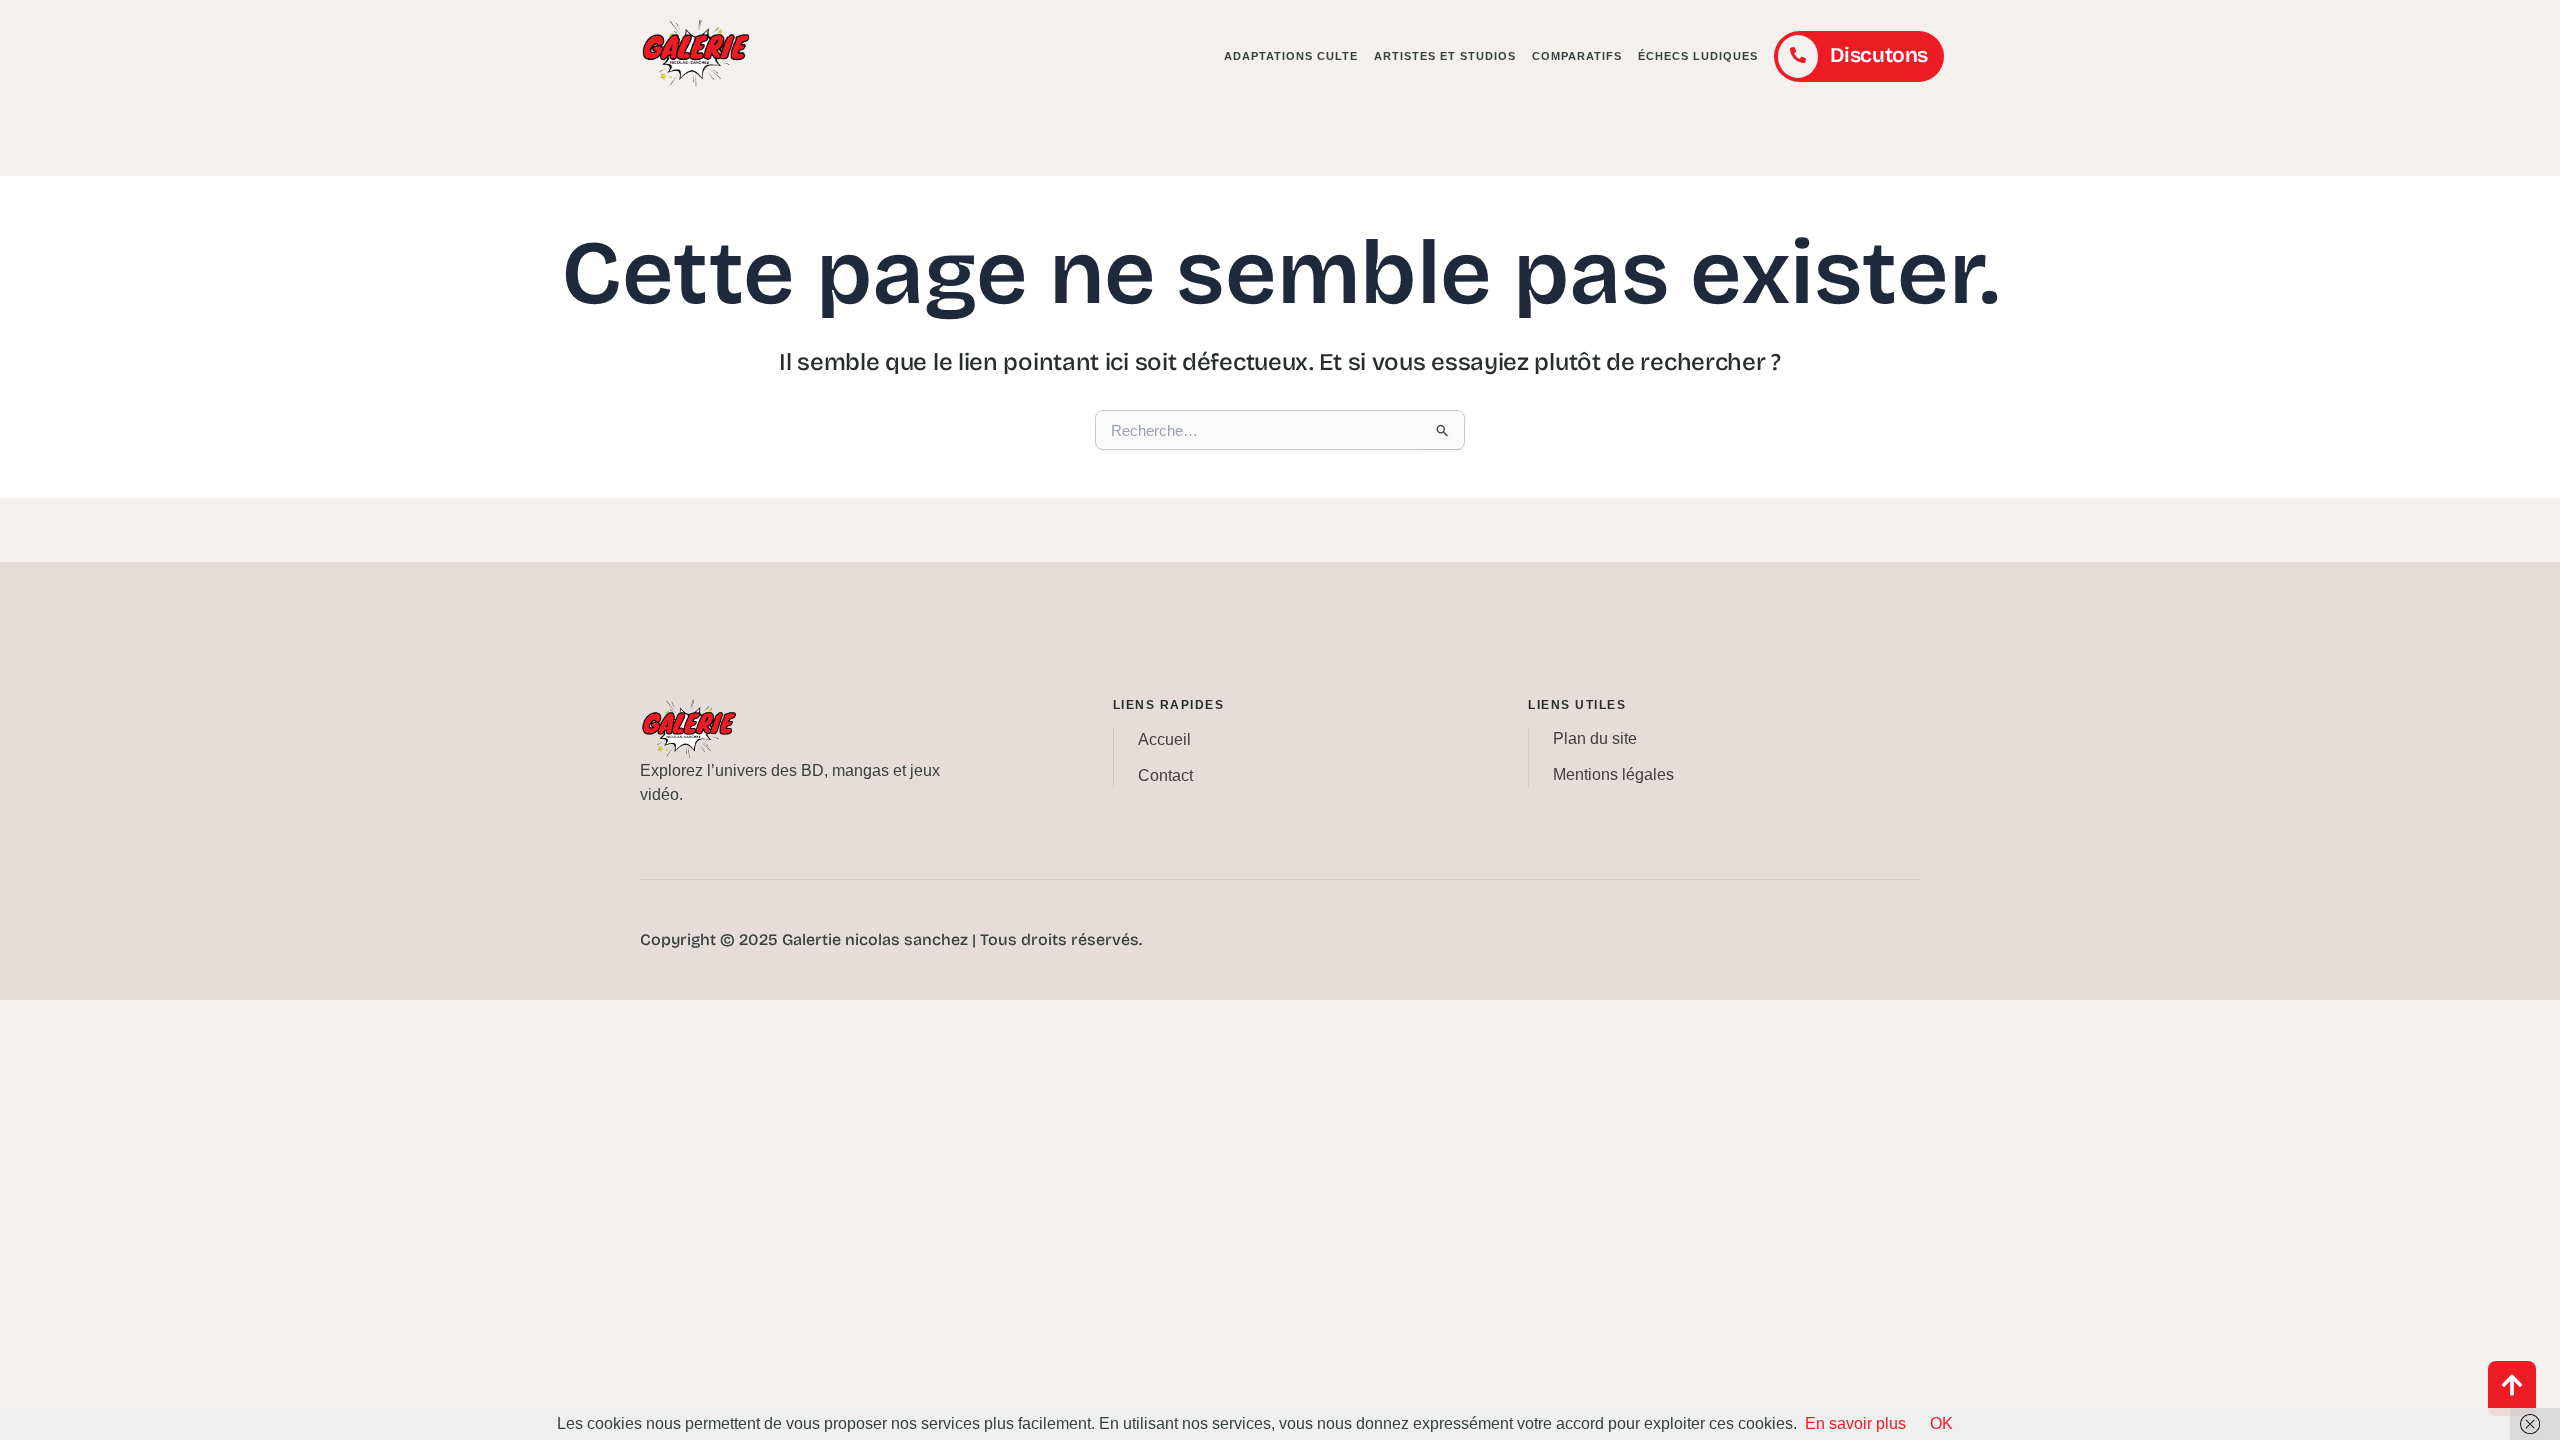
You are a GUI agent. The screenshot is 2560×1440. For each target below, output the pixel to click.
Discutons (1879, 55)
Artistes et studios (1445, 56)
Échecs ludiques (1698, 56)
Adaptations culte (1291, 56)
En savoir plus (1855, 1423)
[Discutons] (1798, 56)
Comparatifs (1577, 56)
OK (1941, 1423)
